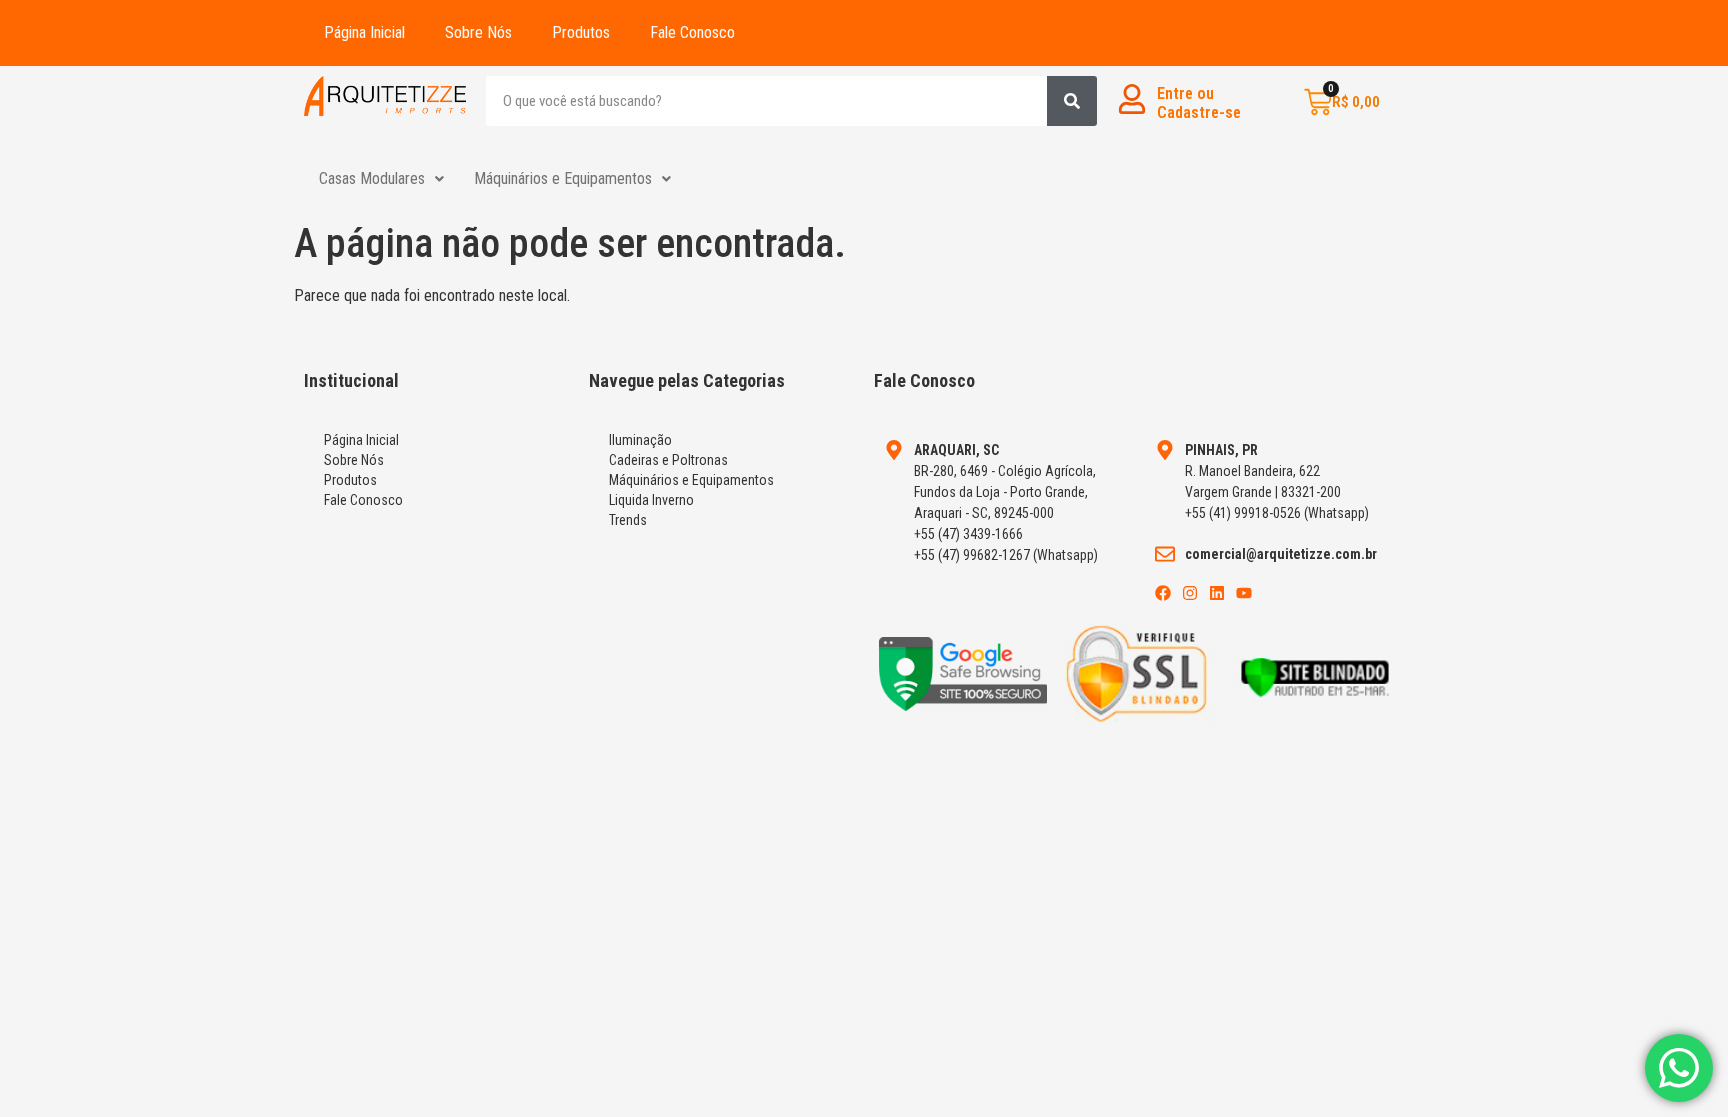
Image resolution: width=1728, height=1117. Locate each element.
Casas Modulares (372, 178)
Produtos (581, 32)
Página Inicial (364, 32)
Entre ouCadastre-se (1199, 103)
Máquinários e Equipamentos (563, 178)
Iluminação (640, 440)
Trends (628, 520)
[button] (381, 179)
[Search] (1072, 101)
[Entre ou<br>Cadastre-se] (1132, 99)
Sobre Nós (478, 32)
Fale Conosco (692, 32)
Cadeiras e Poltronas (668, 460)
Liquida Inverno (651, 500)
